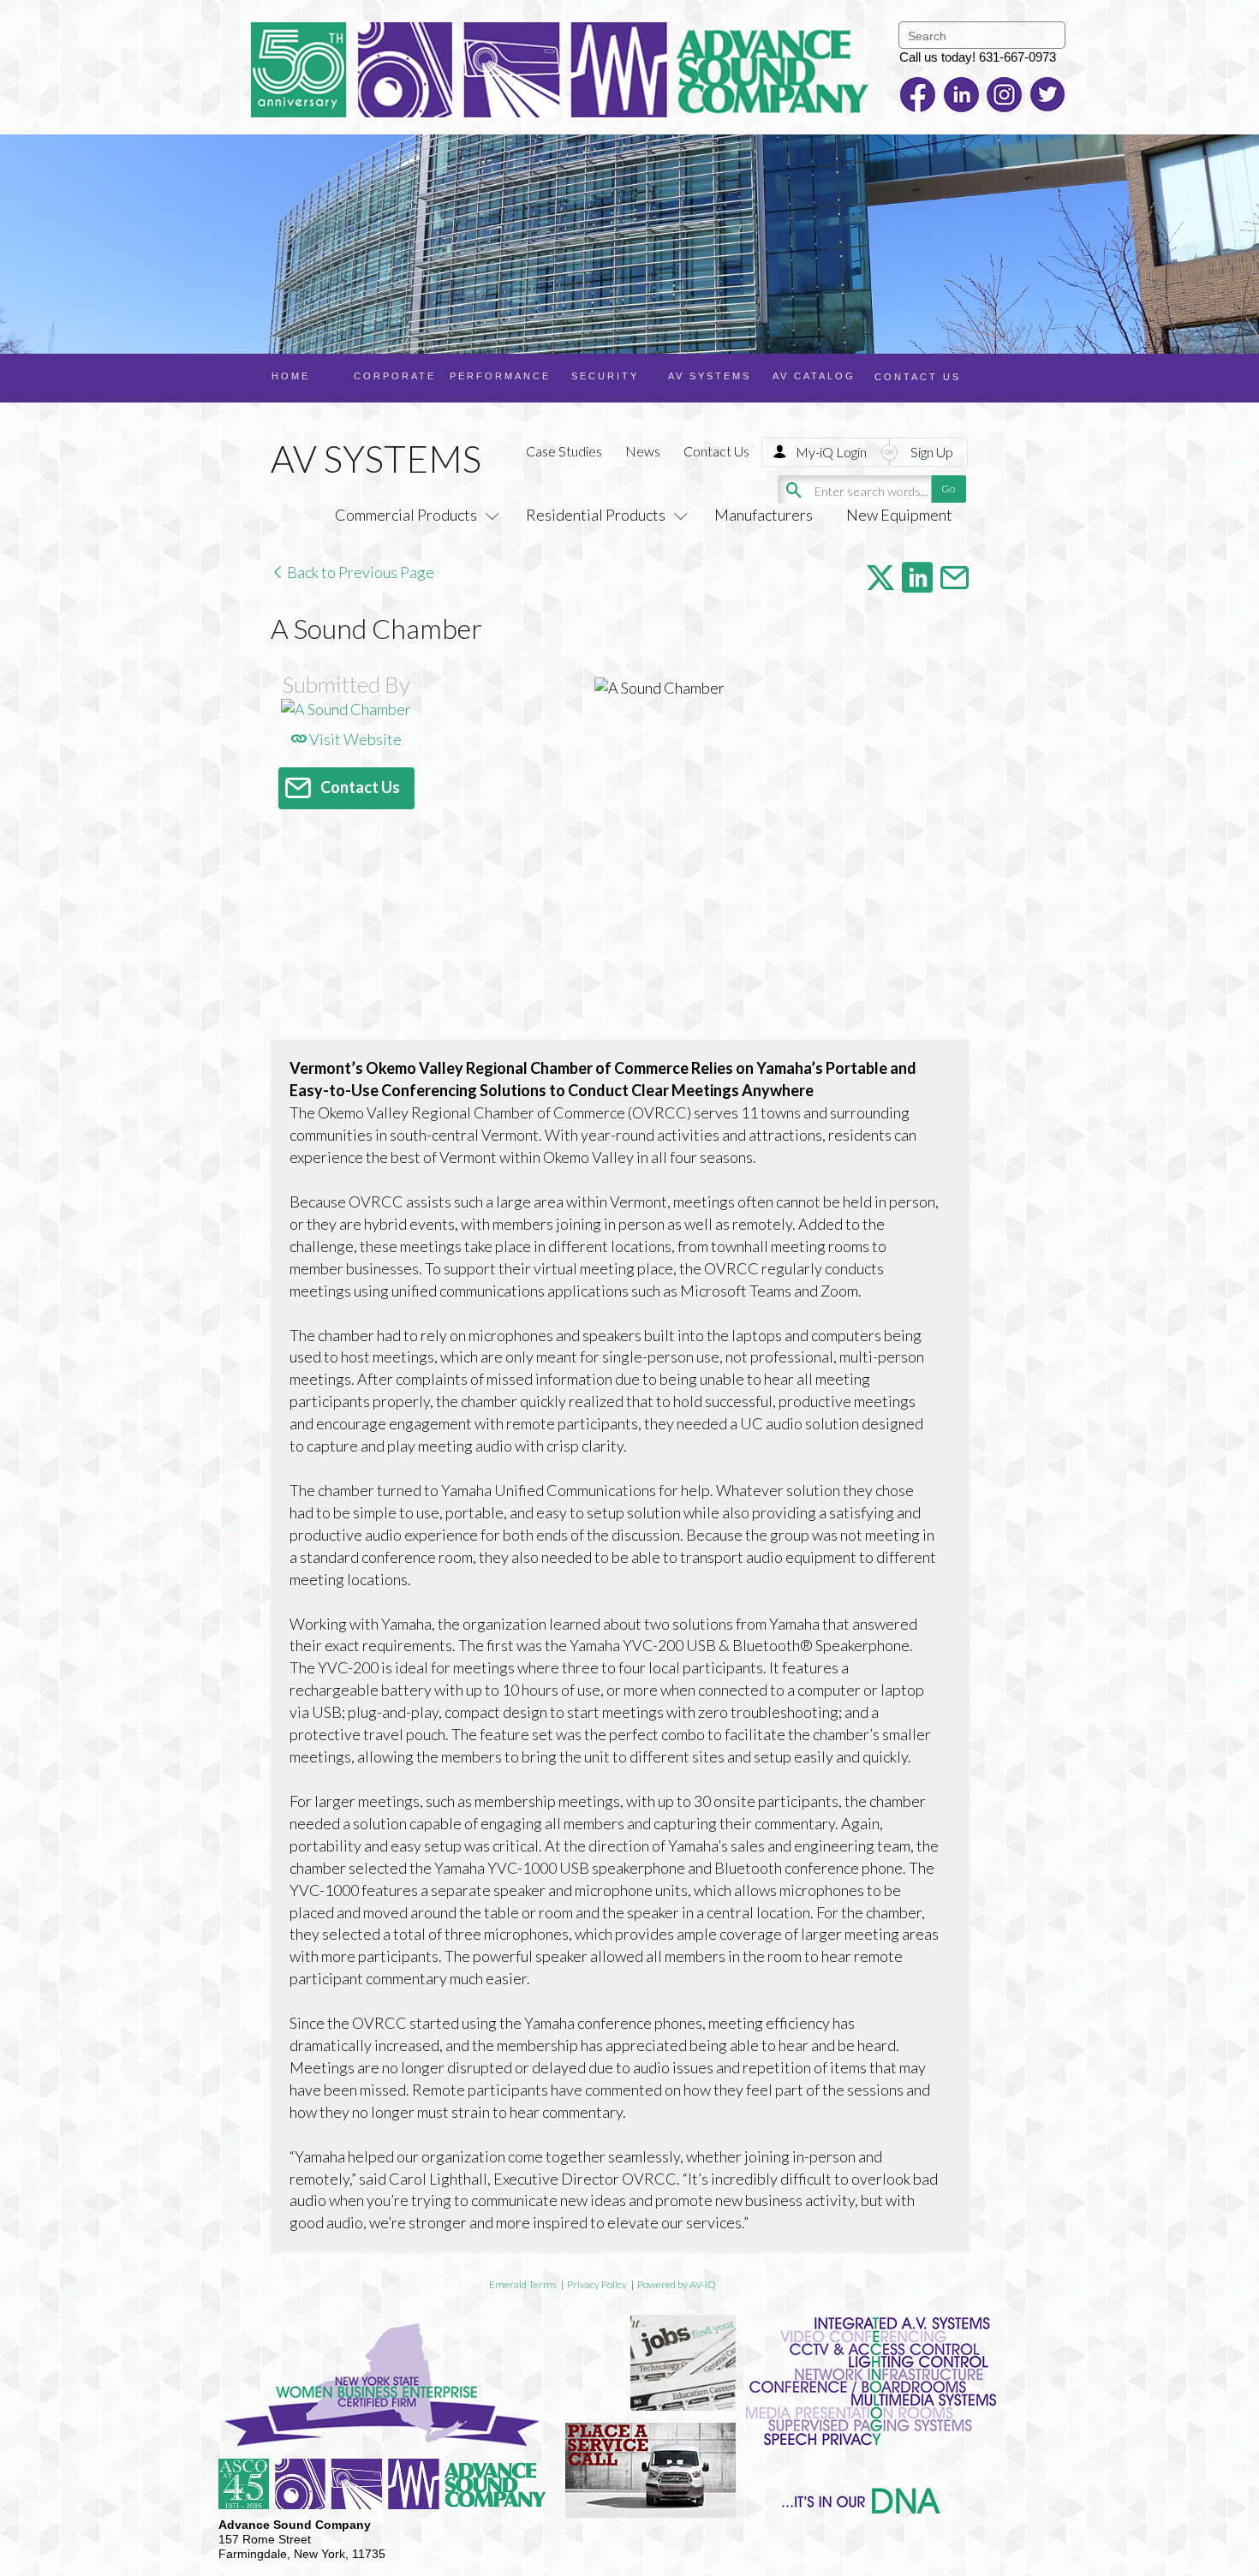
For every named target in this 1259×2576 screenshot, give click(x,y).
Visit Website (354, 739)
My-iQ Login (831, 452)
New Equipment (899, 515)
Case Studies (564, 451)
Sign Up (932, 452)
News (643, 451)
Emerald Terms (523, 2284)
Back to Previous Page (359, 572)
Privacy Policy (597, 2284)
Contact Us (716, 451)
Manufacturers (764, 515)
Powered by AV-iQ (677, 2284)
